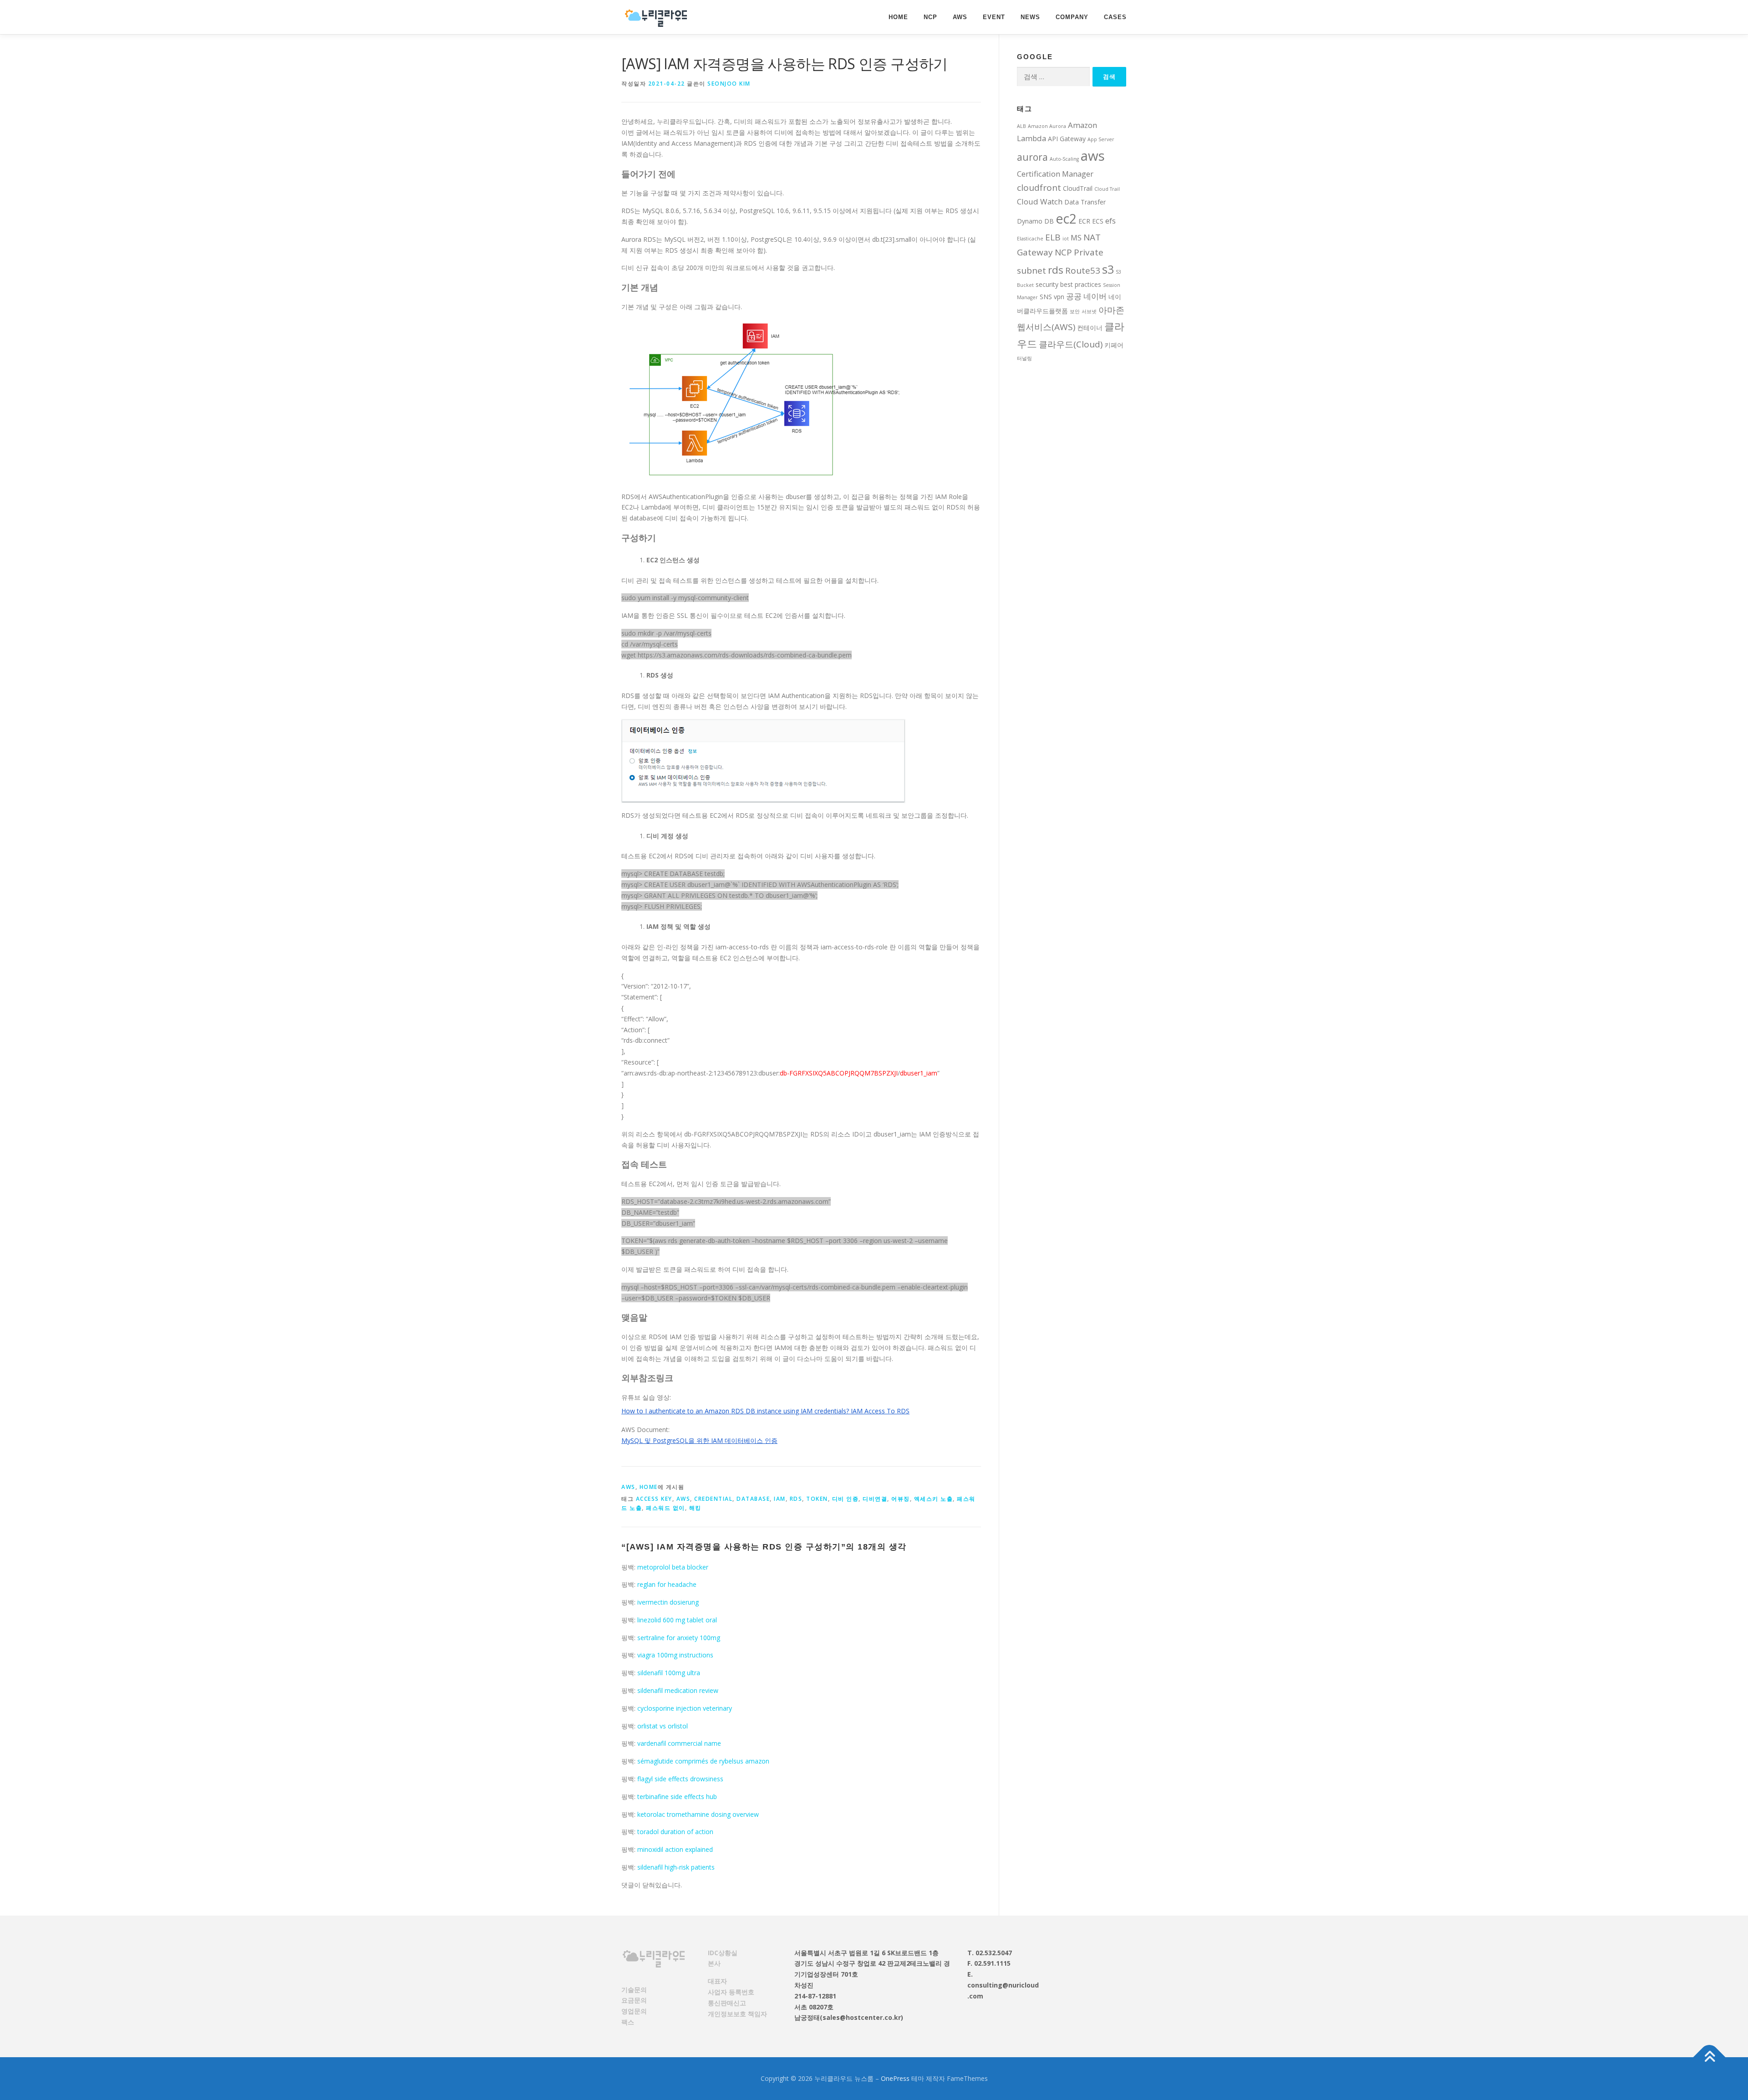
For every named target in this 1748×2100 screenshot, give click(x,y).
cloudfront (1039, 188)
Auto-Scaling (1064, 159)
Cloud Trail (1107, 189)
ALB (1021, 126)
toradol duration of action (675, 1832)
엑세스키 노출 (934, 1499)
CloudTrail (1078, 188)
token (817, 1499)
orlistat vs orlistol (663, 1726)
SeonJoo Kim (729, 84)
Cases (1115, 17)
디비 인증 (846, 1499)
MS (1076, 237)
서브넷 (1089, 311)
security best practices (1068, 284)
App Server (1101, 139)
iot (1066, 239)
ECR (1084, 221)
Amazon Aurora (1047, 126)
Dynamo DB (1035, 221)
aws (683, 1499)
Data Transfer (1085, 202)
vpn (1059, 297)
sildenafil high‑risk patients (676, 1867)
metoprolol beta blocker (673, 1567)
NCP (930, 17)
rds (796, 1499)
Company (1072, 17)
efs (1110, 221)
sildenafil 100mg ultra (669, 1673)
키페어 (1114, 345)
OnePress (895, 2078)
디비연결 (875, 1499)
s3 (1108, 269)
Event (994, 17)
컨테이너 (1090, 328)
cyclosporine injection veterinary (685, 1708)
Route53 (1083, 270)
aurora (1032, 157)
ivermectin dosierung (668, 1602)
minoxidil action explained (675, 1849)
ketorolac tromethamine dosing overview (698, 1814)
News (1030, 17)
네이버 (1095, 296)
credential (713, 1499)
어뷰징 (901, 1499)
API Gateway (1067, 139)
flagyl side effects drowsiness (680, 1779)
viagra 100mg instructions (675, 1655)
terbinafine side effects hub (677, 1797)
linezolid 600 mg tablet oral (677, 1620)
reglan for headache (667, 1584)
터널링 (1024, 358)
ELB (1053, 237)
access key (654, 1499)
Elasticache (1030, 239)
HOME (898, 17)
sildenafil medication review (678, 1690)
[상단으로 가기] (1710, 2057)
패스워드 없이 (666, 1508)
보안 (1075, 311)
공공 (1074, 296)
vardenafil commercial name (679, 1743)
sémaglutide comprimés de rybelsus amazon (703, 1761)
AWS (960, 17)
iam (780, 1499)
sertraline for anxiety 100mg (679, 1638)
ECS (1098, 221)
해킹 (695, 1508)
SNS (1046, 297)
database (753, 1499)
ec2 (1066, 219)
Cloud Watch (1040, 201)
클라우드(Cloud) (1071, 344)
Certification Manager (1055, 174)
